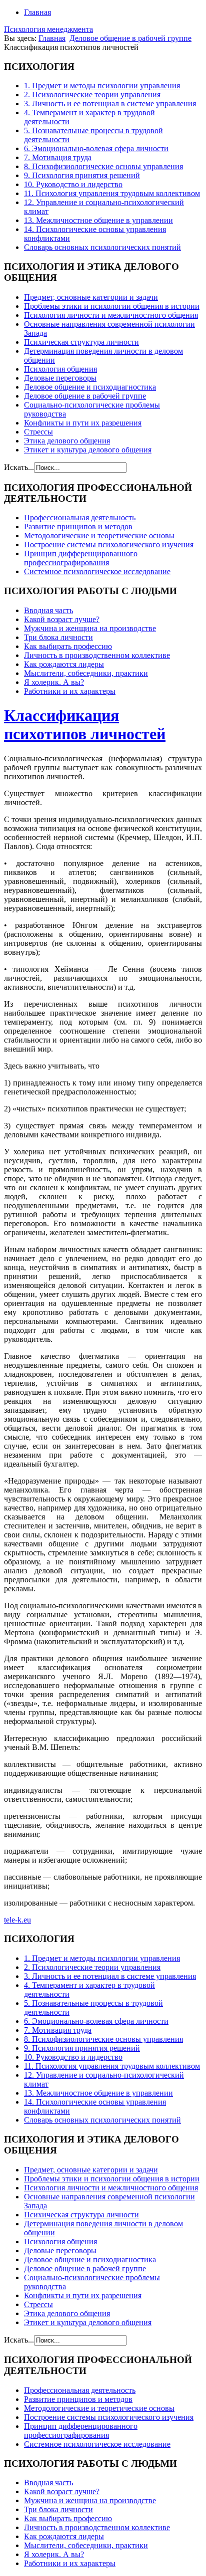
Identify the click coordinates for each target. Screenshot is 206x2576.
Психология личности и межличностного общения (111, 315)
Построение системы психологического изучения (109, 544)
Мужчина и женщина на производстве (90, 628)
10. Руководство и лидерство (73, 184)
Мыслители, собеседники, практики (86, 673)
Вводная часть (48, 610)
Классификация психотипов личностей (85, 725)
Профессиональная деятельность (80, 518)
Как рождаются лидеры (64, 664)
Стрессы (38, 432)
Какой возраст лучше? (62, 619)
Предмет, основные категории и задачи (91, 297)
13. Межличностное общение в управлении (98, 220)
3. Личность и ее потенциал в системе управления (110, 104)
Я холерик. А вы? (54, 682)
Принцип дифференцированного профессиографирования (81, 558)
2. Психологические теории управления (92, 95)
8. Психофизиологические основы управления (103, 166)
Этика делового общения (67, 441)
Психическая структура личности (81, 342)
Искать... (19, 467)
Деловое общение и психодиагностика (90, 387)
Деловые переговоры (60, 378)
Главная (37, 12)
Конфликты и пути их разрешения (83, 423)
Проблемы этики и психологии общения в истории (112, 306)
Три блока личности (58, 637)
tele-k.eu (17, 1920)
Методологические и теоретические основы (99, 536)
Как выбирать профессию (68, 646)
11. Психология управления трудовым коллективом (112, 193)
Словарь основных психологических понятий (102, 247)
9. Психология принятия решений (82, 175)
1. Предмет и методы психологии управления (102, 86)
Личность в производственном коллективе (97, 655)
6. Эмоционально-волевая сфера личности (96, 148)
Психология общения (60, 369)
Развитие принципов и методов (78, 527)
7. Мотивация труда (58, 157)
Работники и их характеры (70, 691)
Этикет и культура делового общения (88, 450)
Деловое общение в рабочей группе (130, 38)
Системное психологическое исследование (97, 571)
